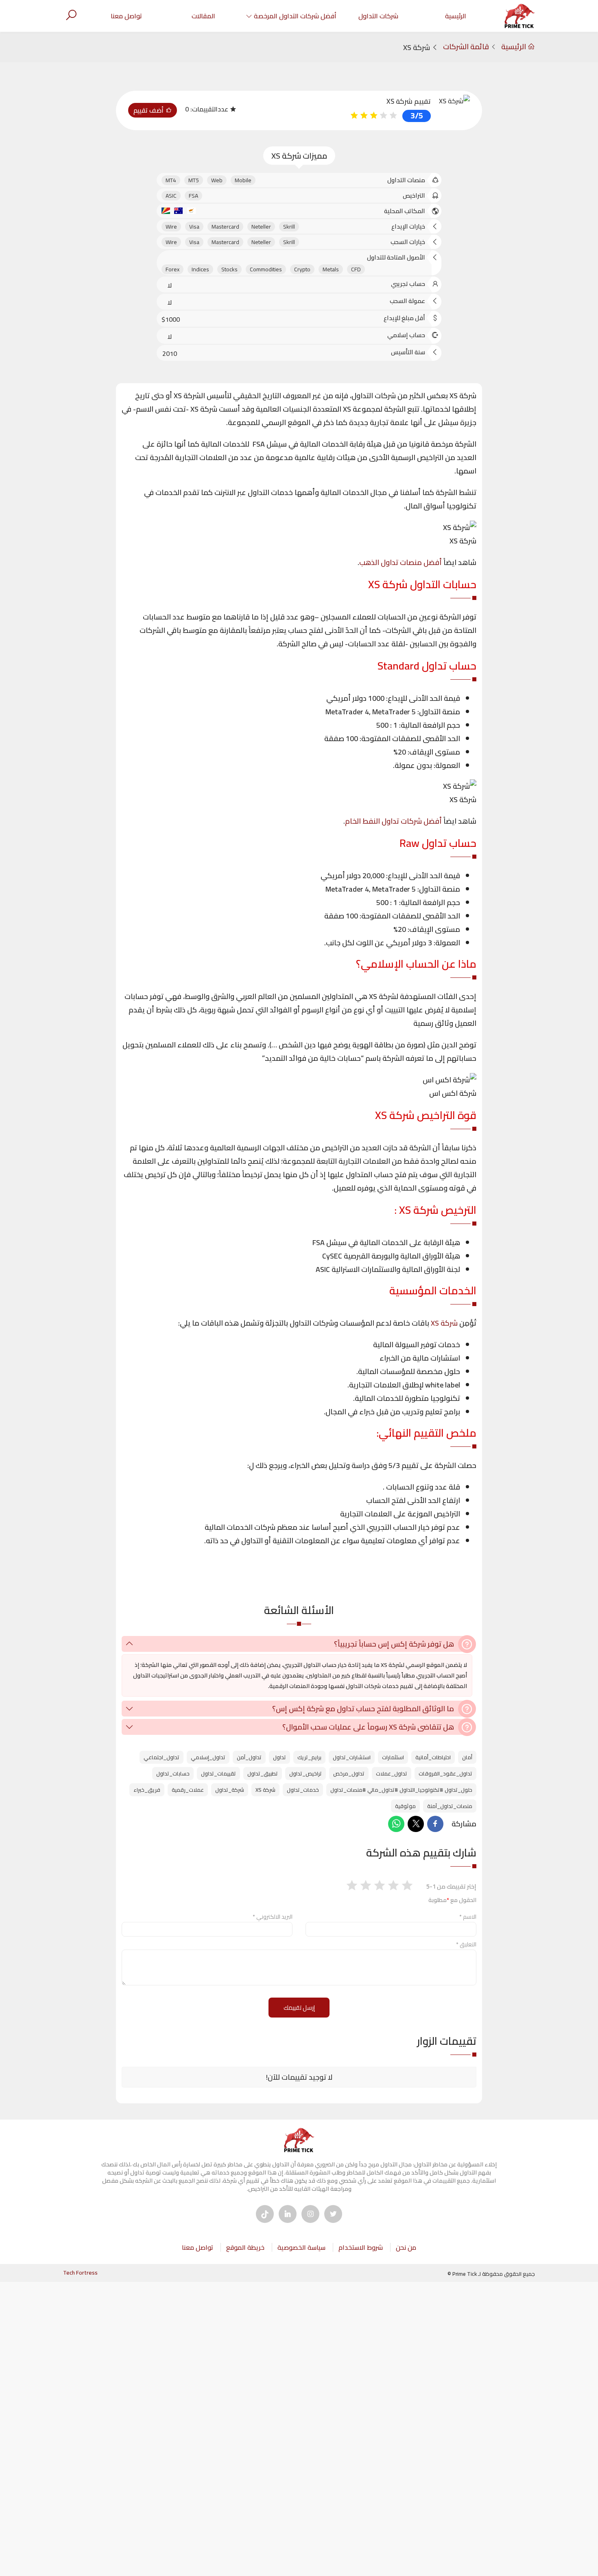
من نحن (406, 2247)
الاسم (468, 1917)
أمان (467, 1757)
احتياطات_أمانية (433, 1757)
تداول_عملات (392, 1773)
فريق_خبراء (147, 1790)
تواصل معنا (126, 16)
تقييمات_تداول (218, 1773)
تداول (279, 1757)
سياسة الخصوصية (301, 2247)
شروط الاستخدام (361, 2247)
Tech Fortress (80, 2273)
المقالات (203, 16)
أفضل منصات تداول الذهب (400, 562)
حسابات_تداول (173, 1773)
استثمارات (393, 1757)
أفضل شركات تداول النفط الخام (393, 821)
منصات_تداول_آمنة (450, 1806)
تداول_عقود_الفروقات (445, 1773)
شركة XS (444, 1323)
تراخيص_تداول (306, 1773)
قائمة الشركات (466, 47)
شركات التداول (378, 16)
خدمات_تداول (303, 1790)
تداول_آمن (249, 1757)
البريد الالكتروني (273, 1917)
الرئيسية (456, 16)
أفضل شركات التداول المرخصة (295, 16)
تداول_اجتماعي (162, 1757)
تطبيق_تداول (263, 1773)
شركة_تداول (230, 1790)
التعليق (466, 1944)
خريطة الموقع (245, 2247)
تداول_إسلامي (208, 1757)
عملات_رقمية (188, 1790)
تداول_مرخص (349, 1773)
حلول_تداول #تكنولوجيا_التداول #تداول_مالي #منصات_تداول (401, 1790)
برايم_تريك (309, 1757)
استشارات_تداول (352, 1757)
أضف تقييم (149, 110)
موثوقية (405, 1806)
